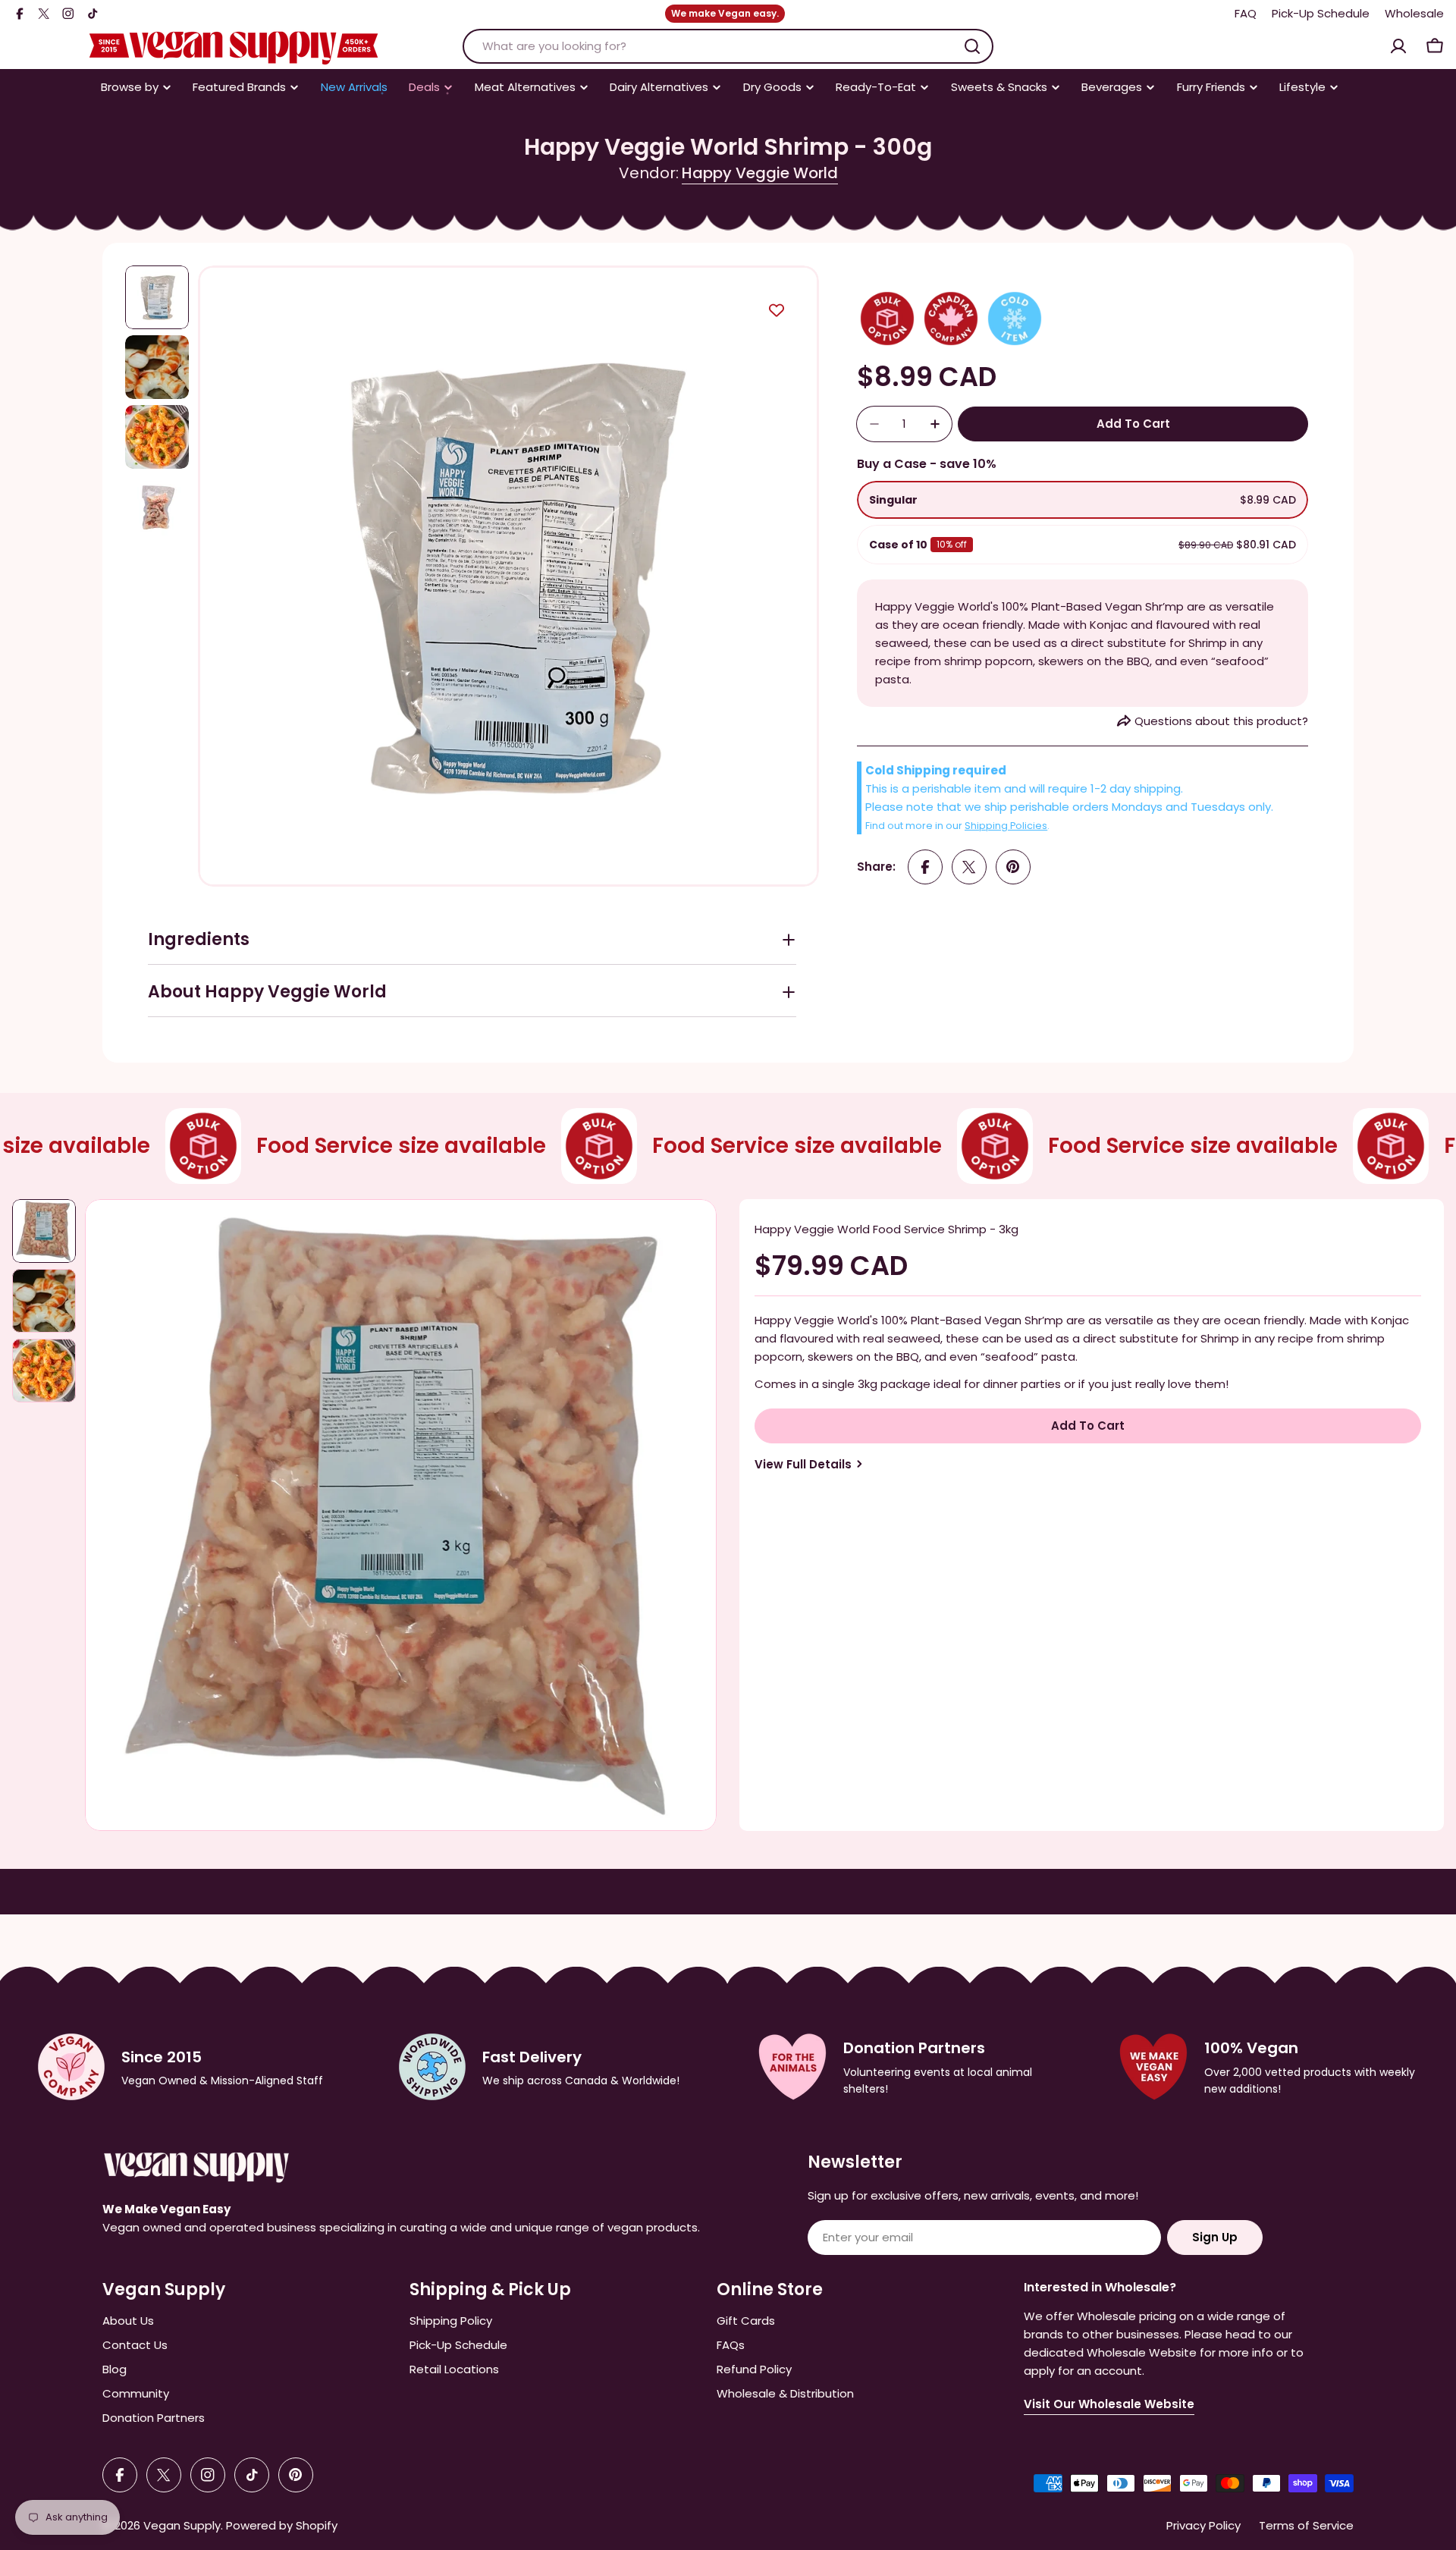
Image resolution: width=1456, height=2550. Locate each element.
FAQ (1246, 13)
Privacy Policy (1203, 2525)
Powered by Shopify (282, 2525)
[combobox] (728, 46)
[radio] (1083, 500)
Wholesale (1414, 13)
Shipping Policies (1006, 826)
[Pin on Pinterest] (1013, 867)
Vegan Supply (182, 2525)
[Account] (1398, 46)
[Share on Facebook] (925, 867)
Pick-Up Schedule (1321, 13)
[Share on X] (969, 867)
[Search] (972, 46)
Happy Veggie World (760, 173)
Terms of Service (1306, 2525)
